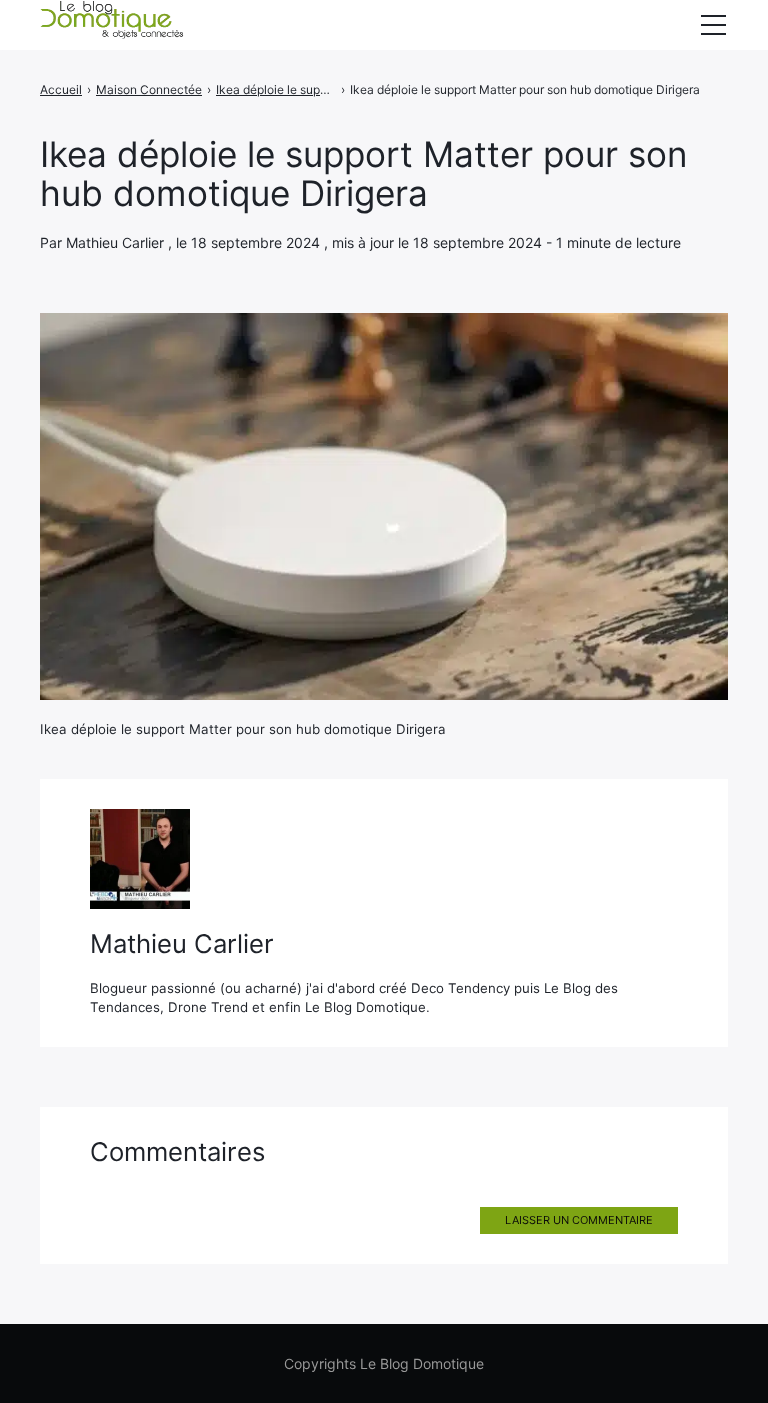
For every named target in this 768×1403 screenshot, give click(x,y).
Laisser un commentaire (579, 1220)
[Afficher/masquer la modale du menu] (713, 25)
